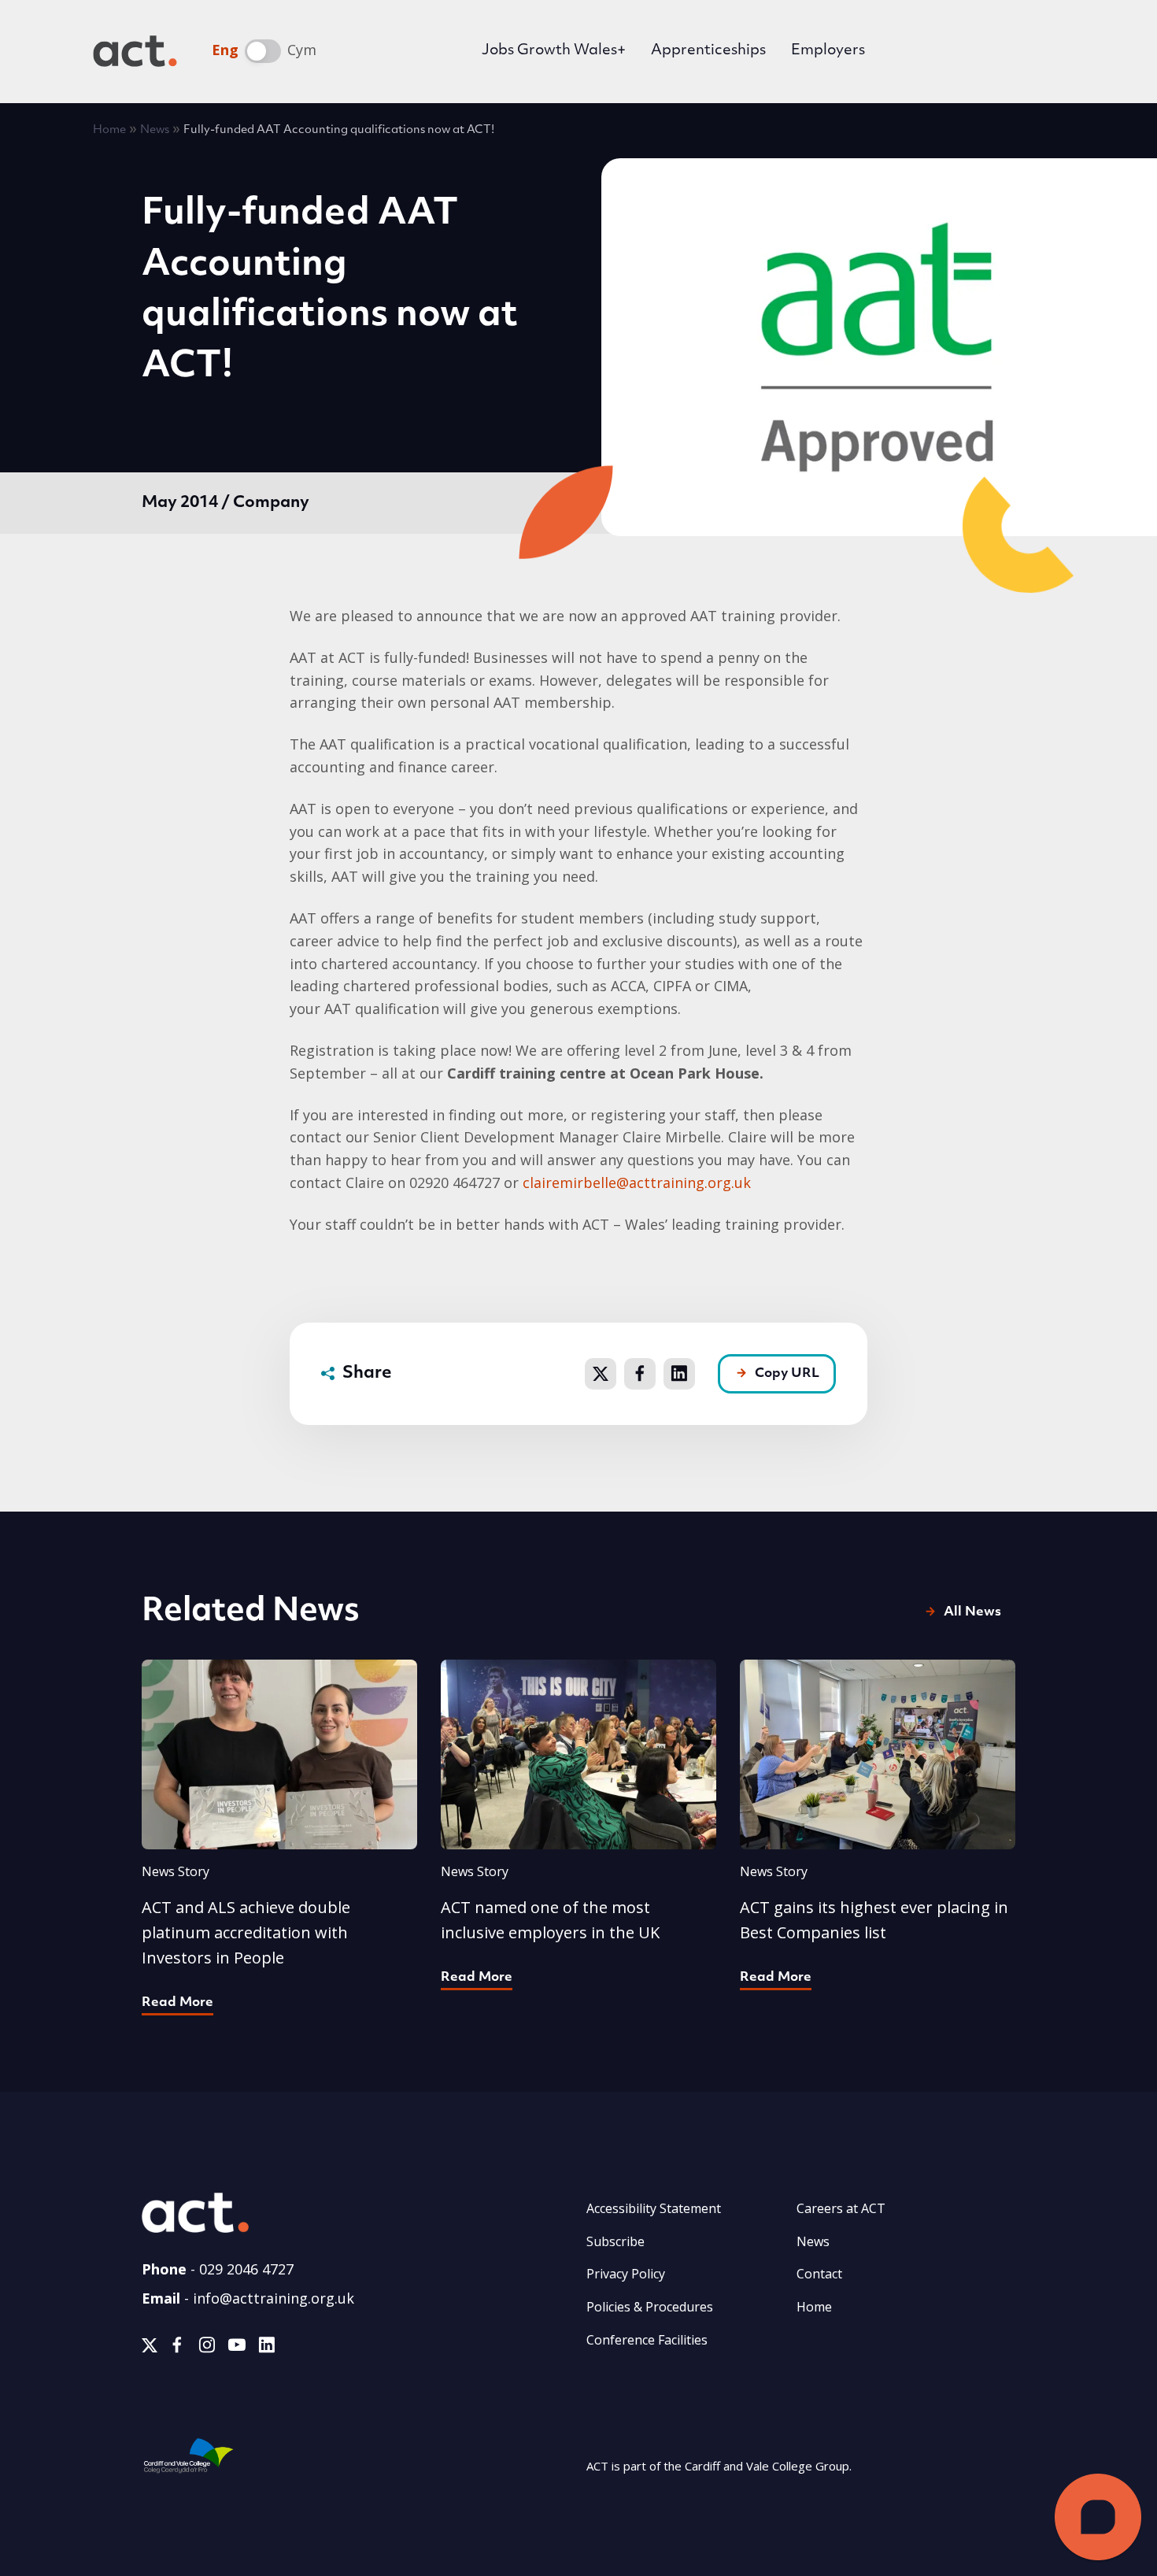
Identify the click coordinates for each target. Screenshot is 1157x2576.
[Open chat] (1098, 2517)
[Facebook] (177, 2348)
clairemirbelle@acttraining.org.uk (637, 1183)
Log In (932, 53)
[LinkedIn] (266, 2348)
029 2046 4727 (246, 2269)
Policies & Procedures (650, 2307)
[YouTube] (237, 2348)
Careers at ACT (841, 2208)
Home (109, 130)
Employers (828, 51)
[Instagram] (207, 2348)
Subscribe (615, 2241)
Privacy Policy (626, 2274)
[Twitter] (150, 2348)
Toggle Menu (1041, 51)
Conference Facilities (647, 2340)
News (155, 130)
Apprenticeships (708, 51)
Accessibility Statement (654, 2208)
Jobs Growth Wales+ (554, 51)
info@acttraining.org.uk (274, 2298)
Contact (819, 2274)
